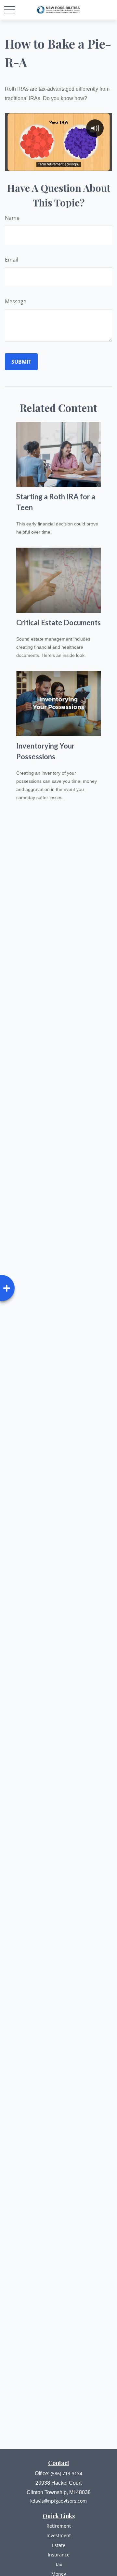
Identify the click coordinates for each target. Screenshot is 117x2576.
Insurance (59, 2555)
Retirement (59, 2526)
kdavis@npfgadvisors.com (58, 2501)
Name (12, 218)
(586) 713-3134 (66, 2473)
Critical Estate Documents (58, 622)
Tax (59, 2564)
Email (12, 260)
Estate (59, 2545)
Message (16, 301)
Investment (59, 2535)
